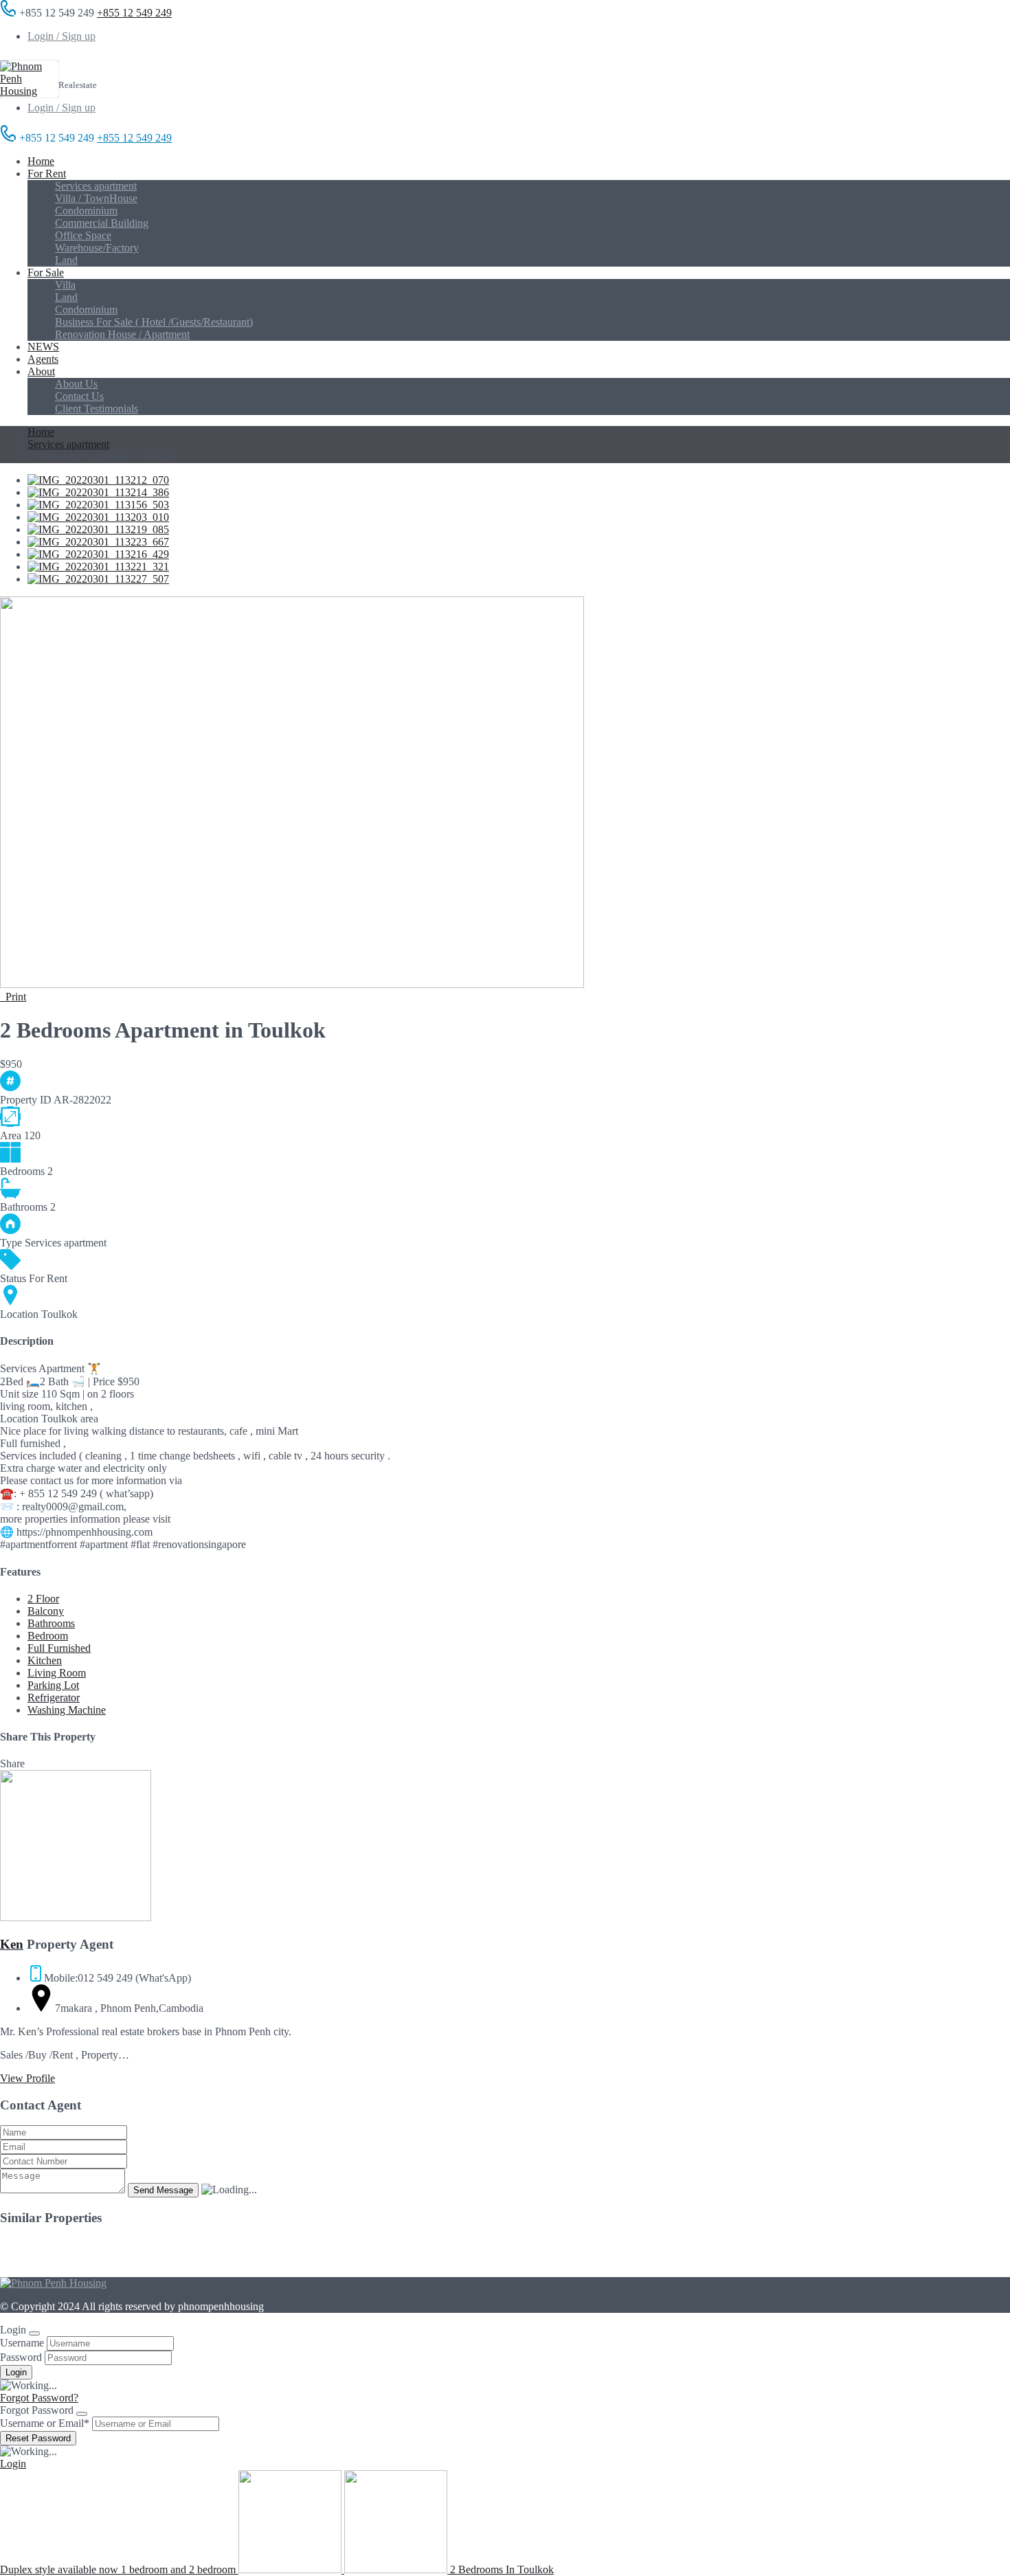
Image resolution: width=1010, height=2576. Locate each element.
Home (41, 161)
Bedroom (48, 1636)
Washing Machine (67, 1710)
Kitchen (45, 1660)
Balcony (46, 1611)
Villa (65, 285)
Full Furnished (59, 1648)
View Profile (27, 2078)
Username (22, 2343)
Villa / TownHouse (96, 198)
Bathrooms (51, 1623)
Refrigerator (54, 1698)
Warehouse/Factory (97, 248)
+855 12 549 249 (134, 13)
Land (66, 260)
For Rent (47, 173)
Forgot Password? (39, 2398)
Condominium (86, 211)
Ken (12, 1944)
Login (13, 2464)
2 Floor (43, 1599)
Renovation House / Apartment (122, 334)
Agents (43, 359)
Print (13, 997)
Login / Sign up (61, 36)
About (41, 371)
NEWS (43, 347)
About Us (76, 384)
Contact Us (79, 396)
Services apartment (96, 186)
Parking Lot (53, 1685)
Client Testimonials (97, 408)
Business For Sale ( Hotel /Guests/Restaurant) (154, 322)
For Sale (46, 272)
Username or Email (45, 2423)
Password (21, 2357)
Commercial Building (102, 223)
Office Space (83, 235)
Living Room (57, 1673)
